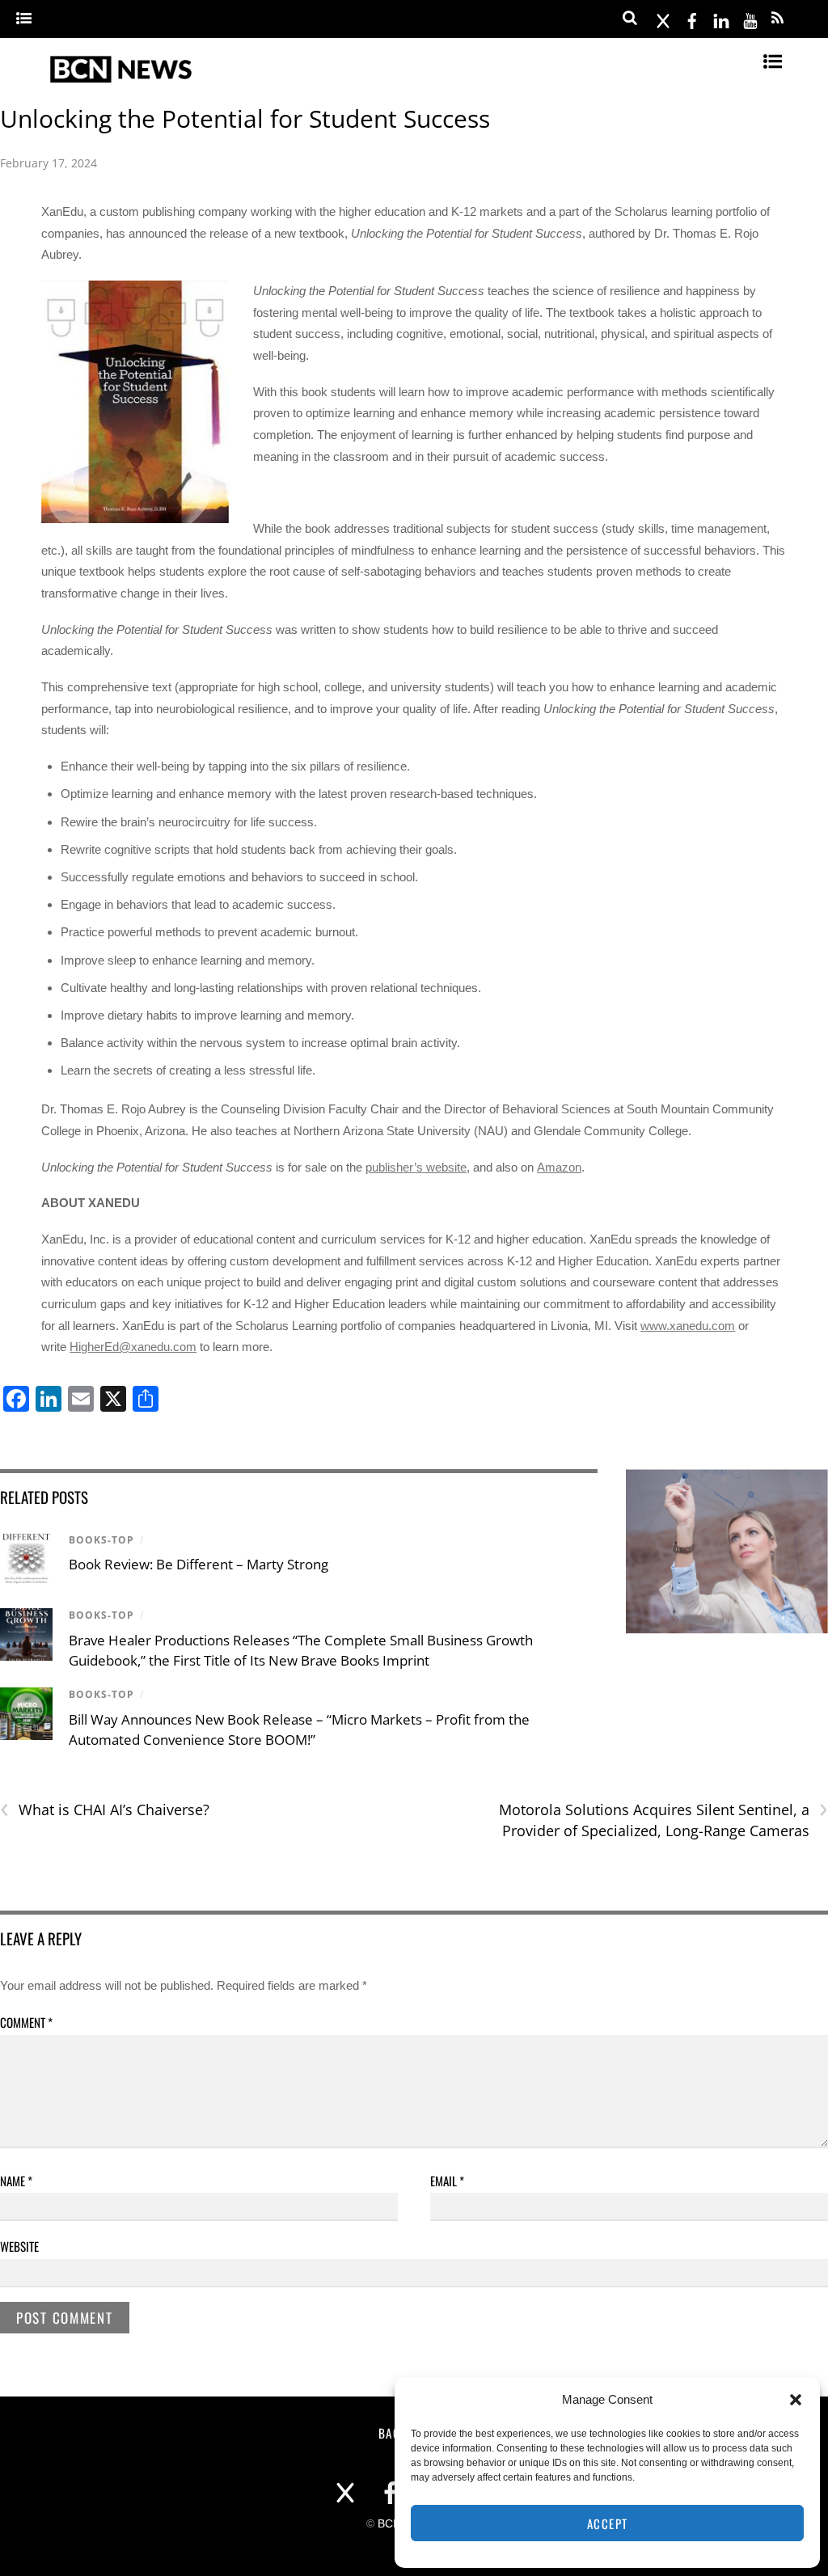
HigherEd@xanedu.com (133, 1347)
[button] (796, 2400)
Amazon (559, 1167)
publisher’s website (416, 1167)
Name (16, 2181)
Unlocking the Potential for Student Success (245, 118)
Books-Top (101, 1540)
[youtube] (750, 18)
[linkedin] (721, 18)
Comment (26, 2022)
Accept (608, 2523)
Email (447, 2181)
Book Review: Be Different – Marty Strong (199, 1564)
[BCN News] (122, 82)
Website (19, 2246)
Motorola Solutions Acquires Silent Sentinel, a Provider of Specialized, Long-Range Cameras (663, 1820)
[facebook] (692, 18)
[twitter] (663, 18)
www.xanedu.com (688, 1326)
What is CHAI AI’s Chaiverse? (105, 1810)
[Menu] (24, 19)
